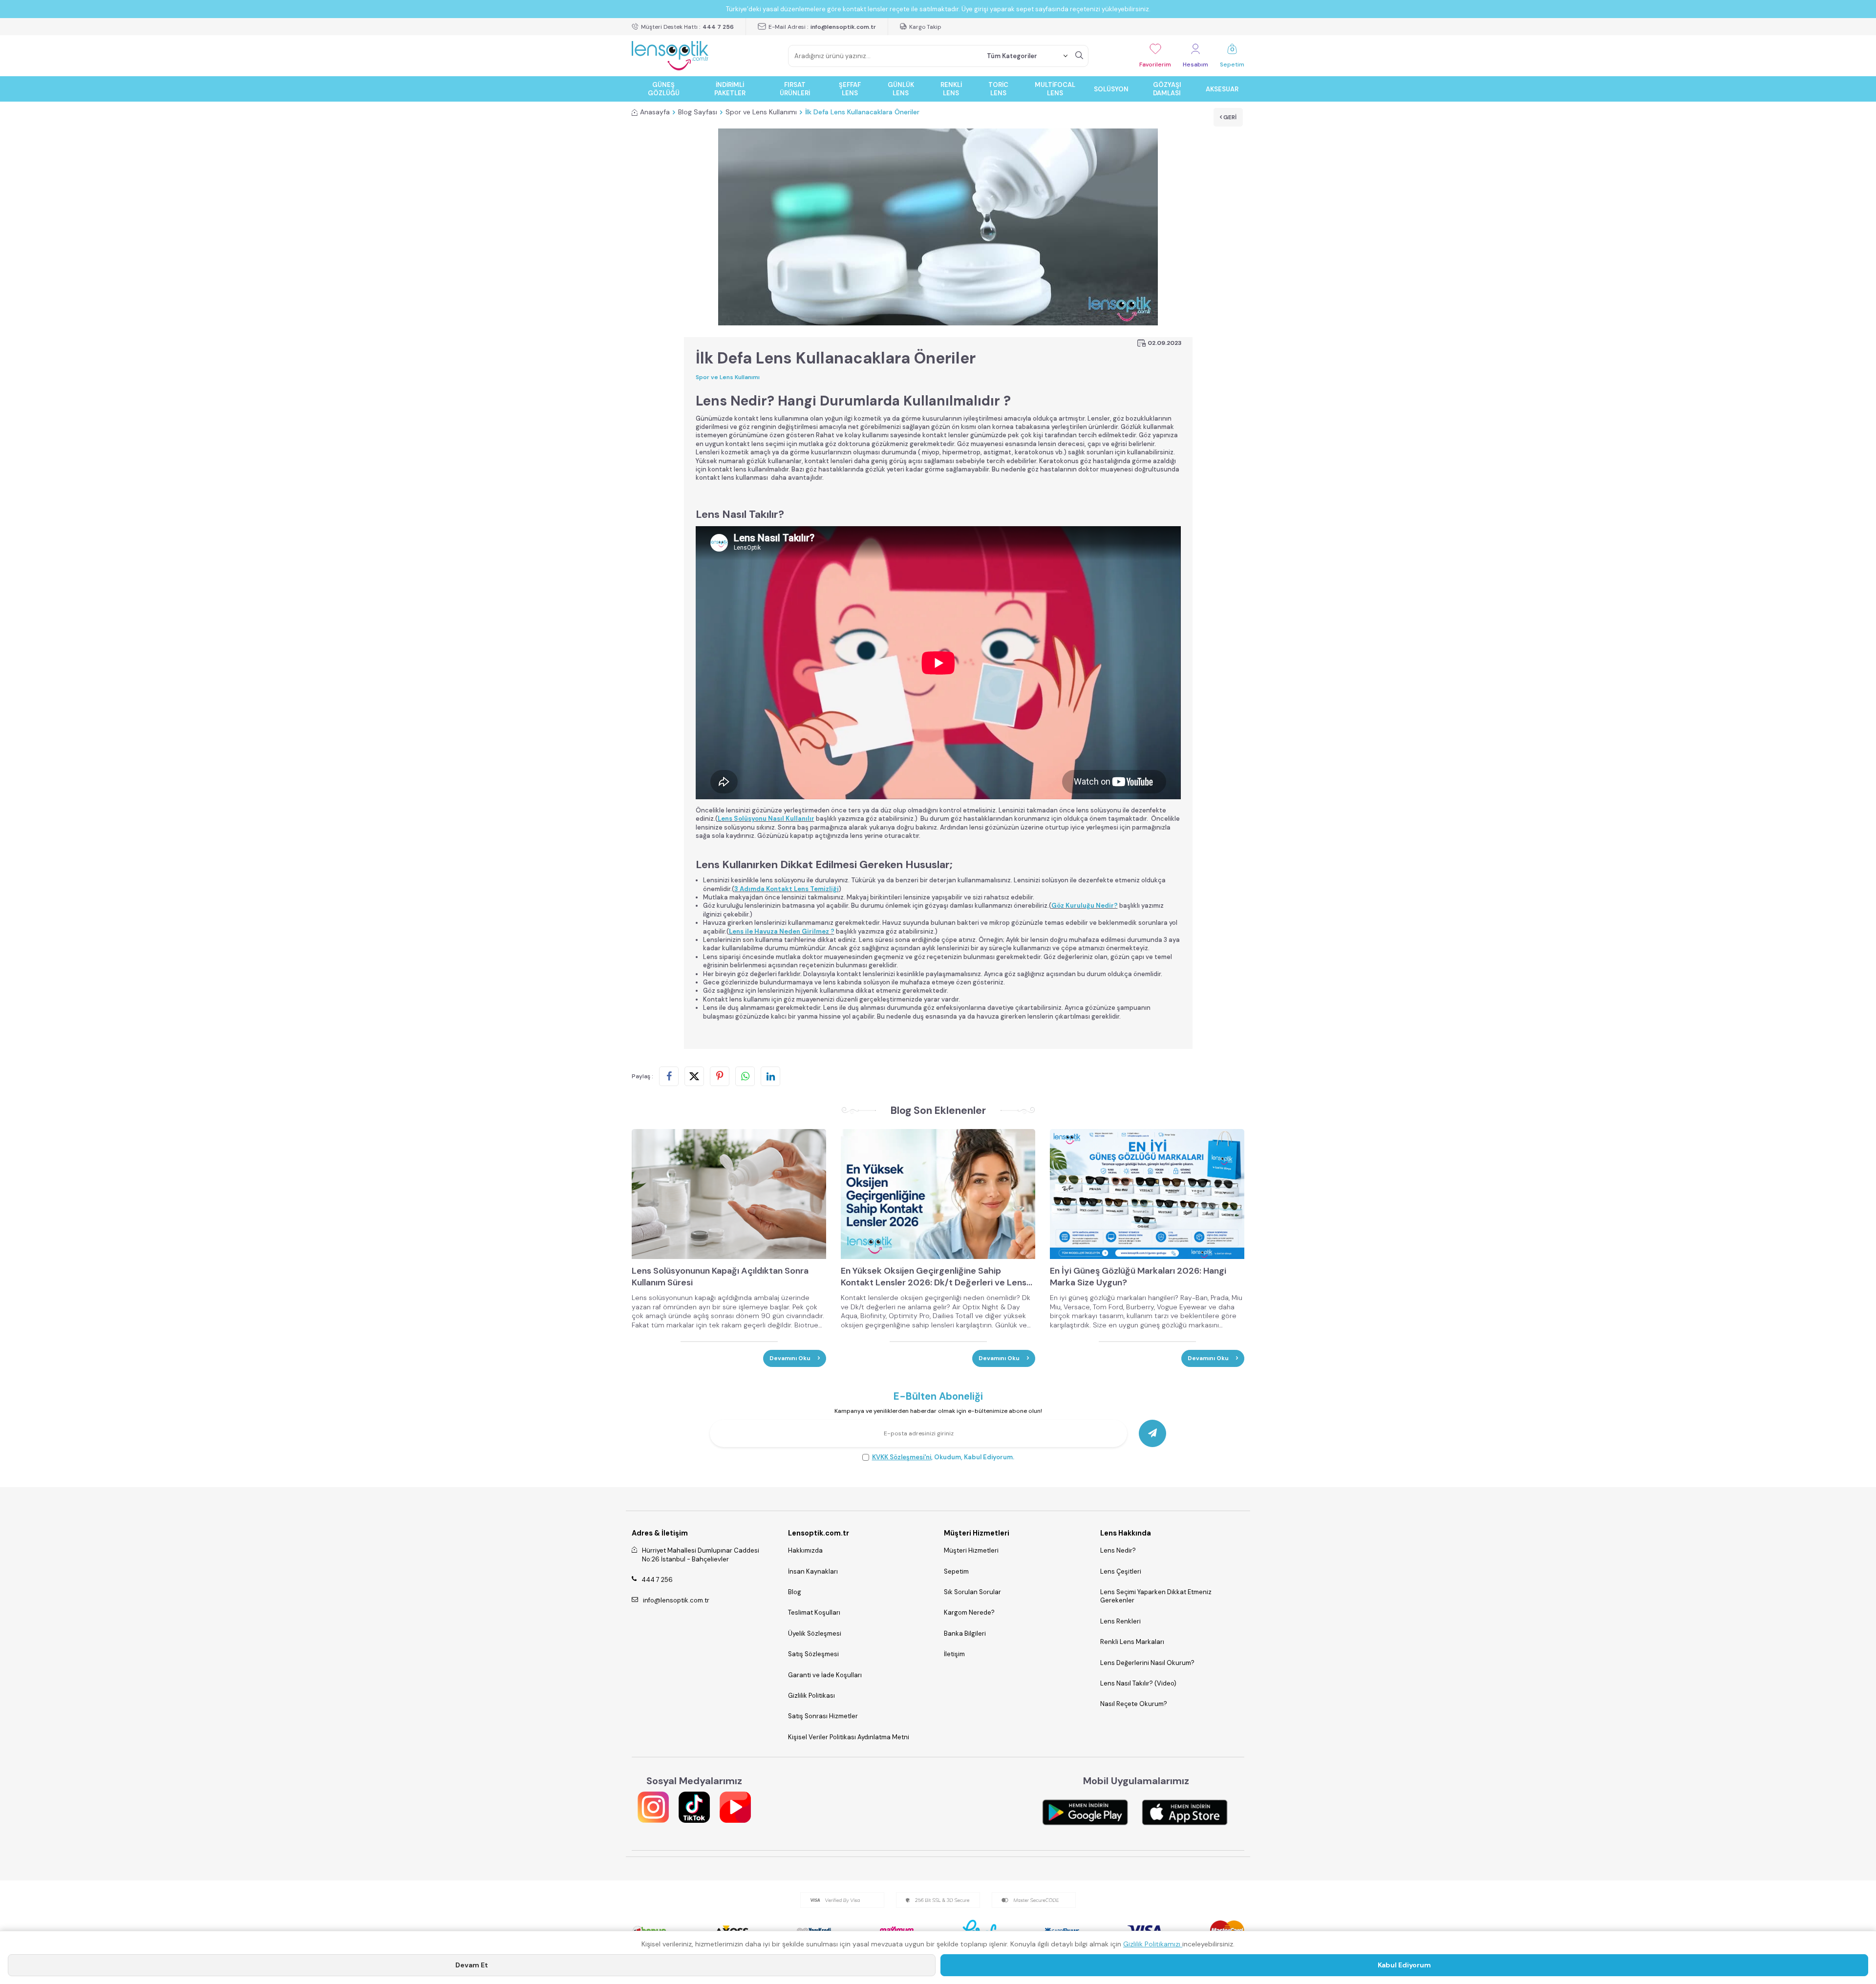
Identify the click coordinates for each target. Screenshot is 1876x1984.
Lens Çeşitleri (1121, 1571)
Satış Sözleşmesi (813, 1654)
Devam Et (472, 1965)
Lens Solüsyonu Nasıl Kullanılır (766, 819)
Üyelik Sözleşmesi (815, 1633)
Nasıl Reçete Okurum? (1134, 1704)
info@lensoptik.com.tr (676, 1600)
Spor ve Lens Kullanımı (761, 112)
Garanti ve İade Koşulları (825, 1675)
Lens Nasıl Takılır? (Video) (1138, 1683)
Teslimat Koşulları (814, 1612)
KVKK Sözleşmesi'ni (902, 1457)
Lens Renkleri (1120, 1621)
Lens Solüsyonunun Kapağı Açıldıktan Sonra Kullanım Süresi (720, 1277)
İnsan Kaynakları (813, 1571)
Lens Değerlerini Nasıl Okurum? (1147, 1663)
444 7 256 (657, 1580)
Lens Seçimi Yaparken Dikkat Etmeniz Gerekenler (1156, 1596)
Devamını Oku (791, 1358)
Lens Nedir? (1118, 1550)
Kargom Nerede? (969, 1612)
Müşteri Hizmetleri (971, 1550)
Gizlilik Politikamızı (1153, 1944)
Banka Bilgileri (965, 1633)
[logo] (670, 56)
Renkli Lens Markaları (1132, 1642)
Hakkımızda (805, 1550)
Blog (795, 1592)
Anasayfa (655, 112)
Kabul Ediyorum (1404, 1965)
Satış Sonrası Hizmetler (823, 1716)
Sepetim (956, 1571)
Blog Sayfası (698, 112)
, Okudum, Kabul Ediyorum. (943, 1457)
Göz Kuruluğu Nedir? (1085, 906)
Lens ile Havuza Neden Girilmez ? (782, 931)
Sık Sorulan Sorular (972, 1592)
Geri (1229, 117)
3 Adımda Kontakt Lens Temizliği (787, 889)
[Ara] (1079, 56)
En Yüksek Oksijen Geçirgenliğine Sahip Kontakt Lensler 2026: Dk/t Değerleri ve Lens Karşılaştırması (934, 1277)
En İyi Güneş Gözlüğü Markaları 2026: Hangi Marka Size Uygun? (1138, 1277)
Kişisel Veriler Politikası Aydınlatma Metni (849, 1737)
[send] (1152, 1433)
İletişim (954, 1654)
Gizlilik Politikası (811, 1696)
